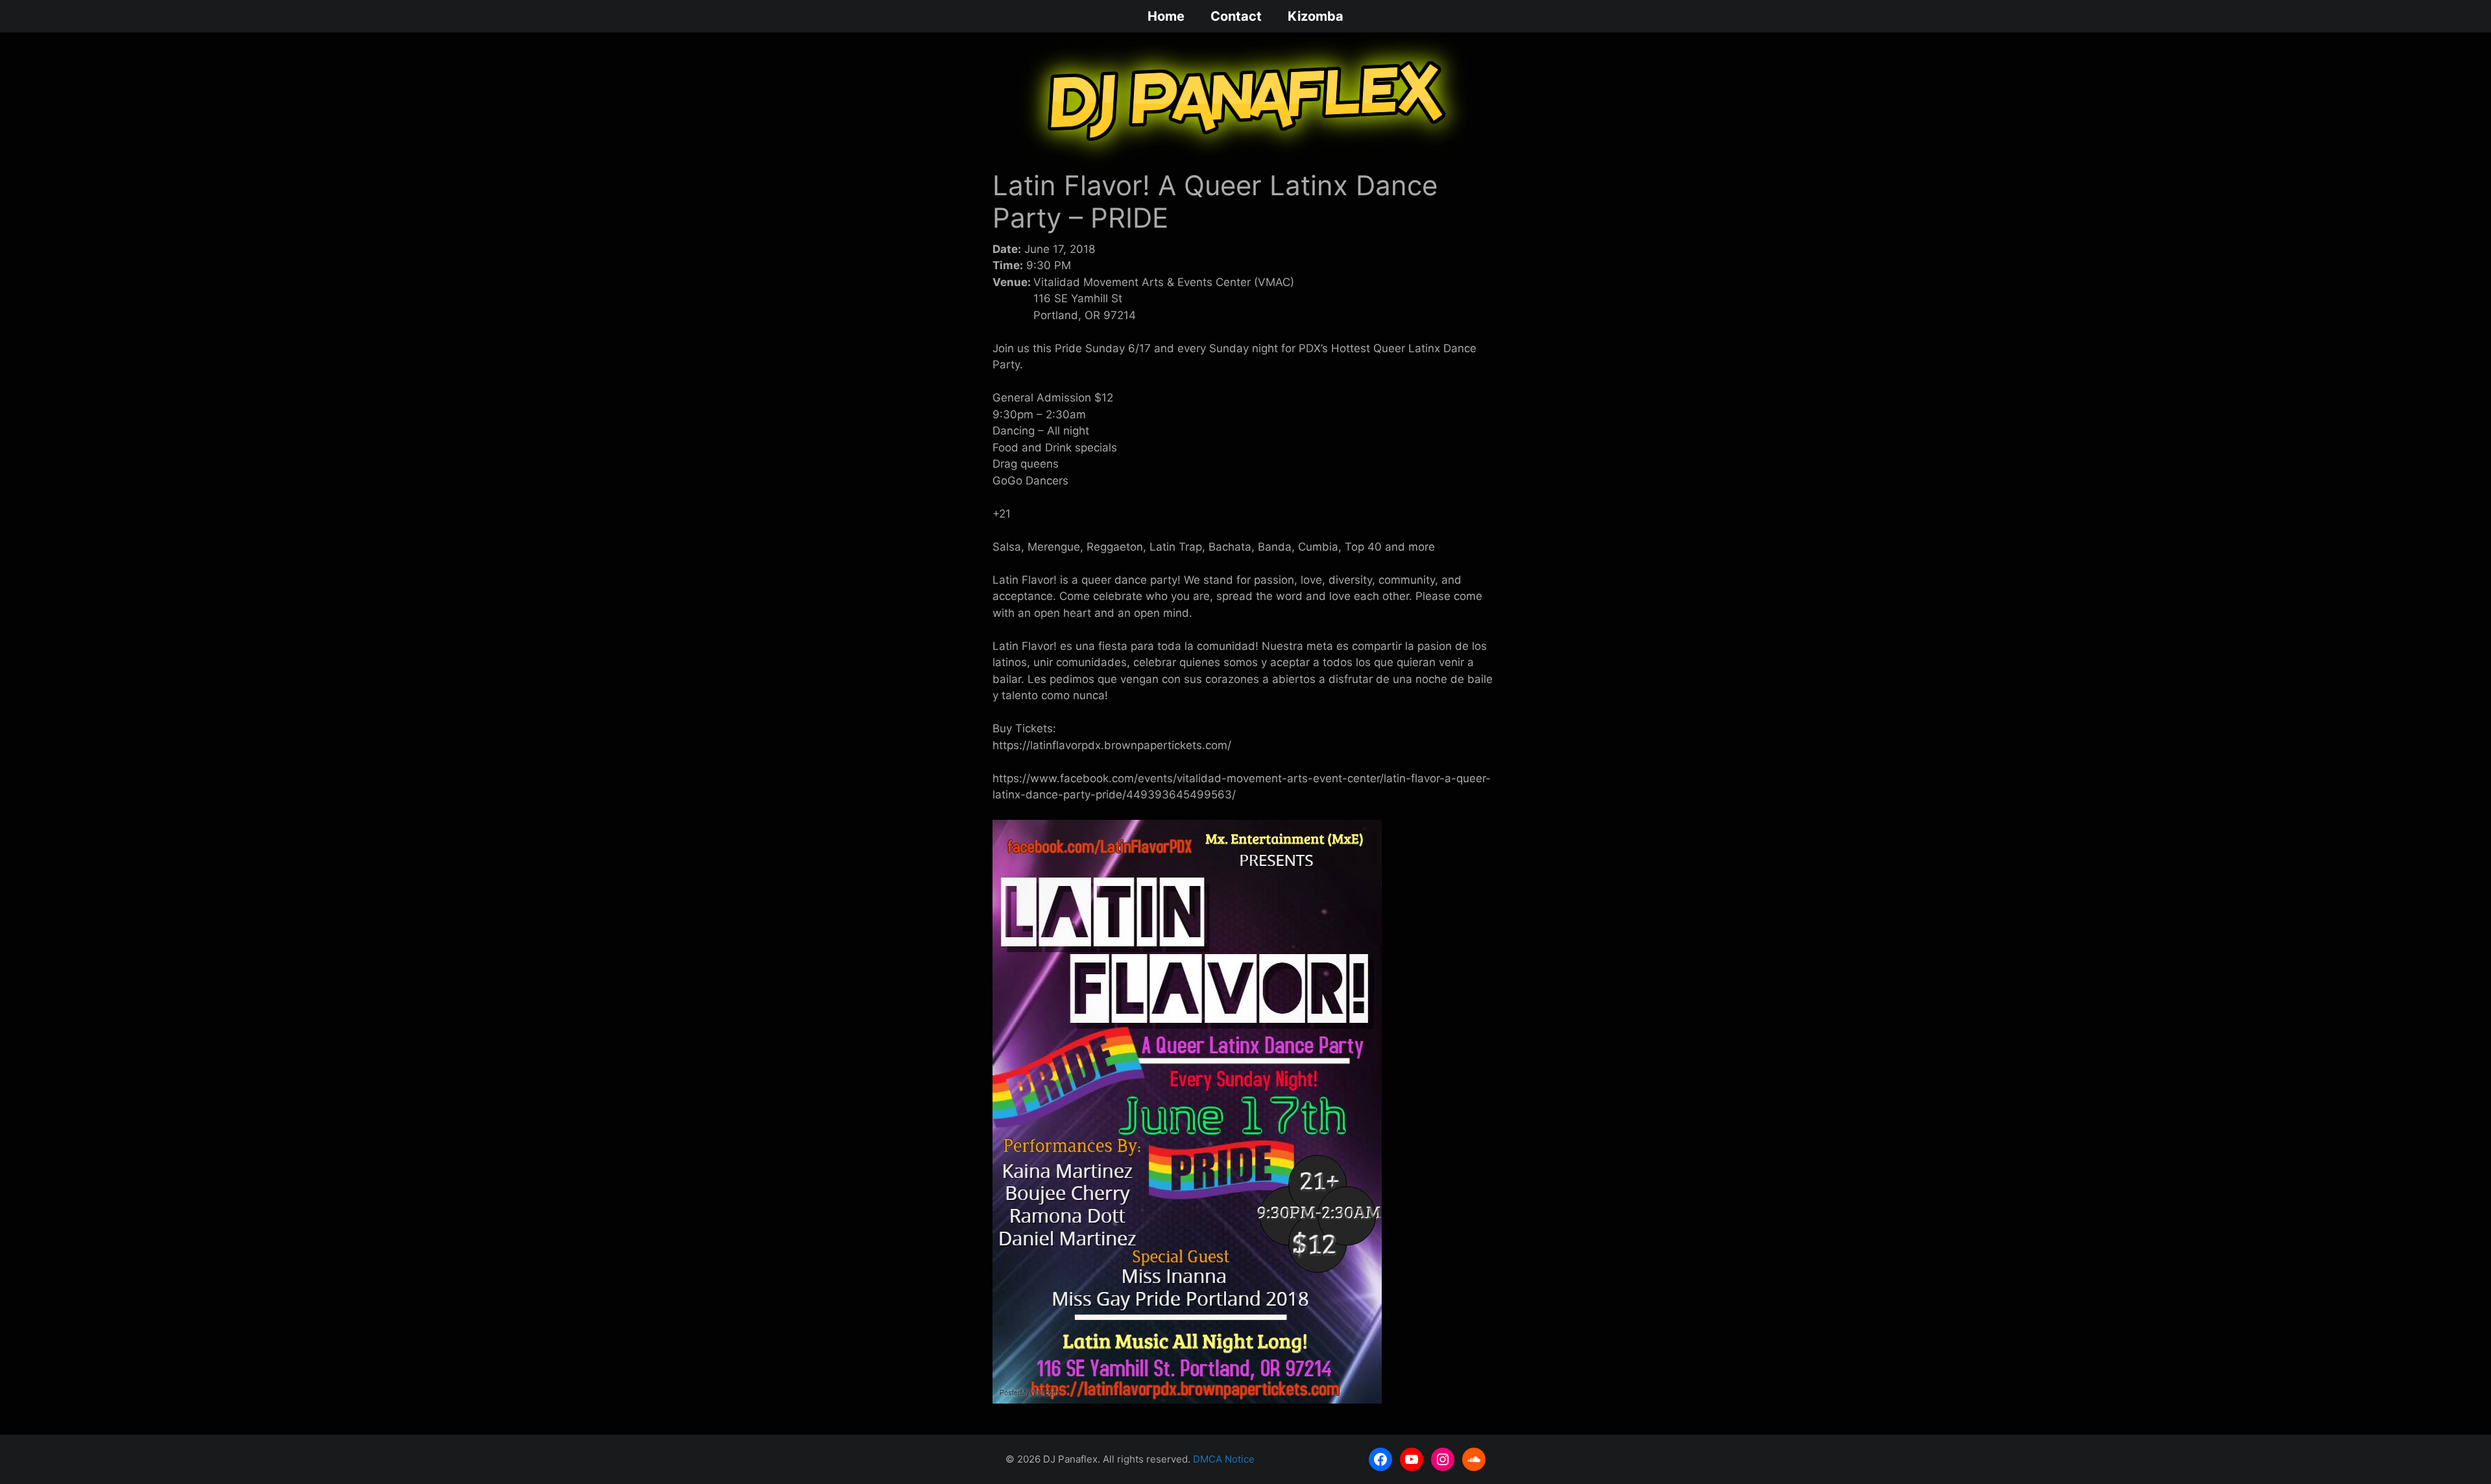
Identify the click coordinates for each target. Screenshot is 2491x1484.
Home (1166, 16)
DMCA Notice (1224, 1459)
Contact (1236, 16)
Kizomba (1316, 16)
